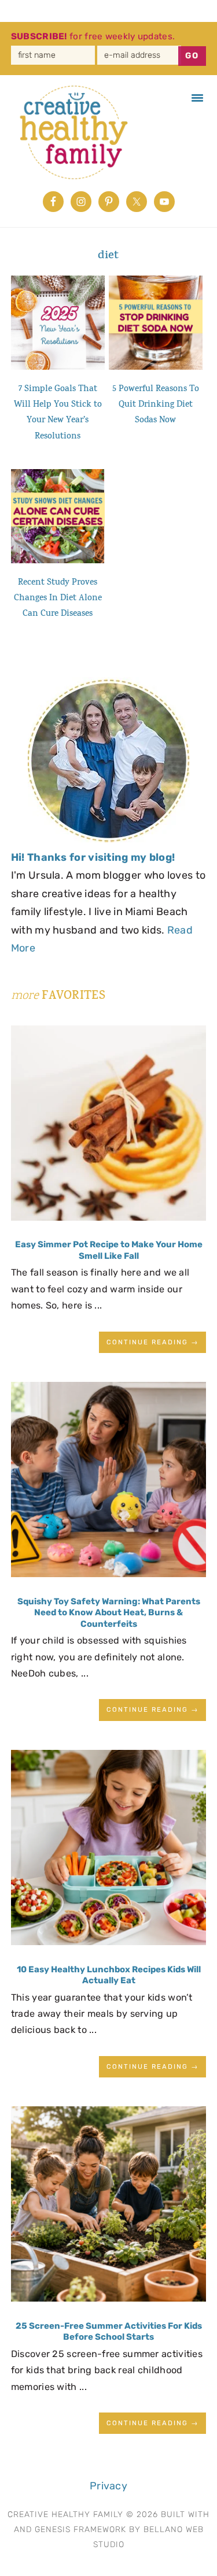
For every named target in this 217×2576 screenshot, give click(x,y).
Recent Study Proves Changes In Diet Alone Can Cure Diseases (58, 599)
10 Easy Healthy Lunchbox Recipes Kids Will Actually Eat (109, 1975)
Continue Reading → (152, 1342)
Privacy (108, 2486)
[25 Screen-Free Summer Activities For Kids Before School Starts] (109, 2207)
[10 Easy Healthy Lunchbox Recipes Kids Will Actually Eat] (109, 1851)
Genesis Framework (80, 2529)
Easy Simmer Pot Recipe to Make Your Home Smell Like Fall (109, 1250)
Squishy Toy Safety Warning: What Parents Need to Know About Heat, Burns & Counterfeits (109, 1613)
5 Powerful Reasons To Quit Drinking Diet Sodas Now (156, 406)
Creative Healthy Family (79, 132)
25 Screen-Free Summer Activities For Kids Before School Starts (109, 2332)
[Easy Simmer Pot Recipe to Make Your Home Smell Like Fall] (109, 1126)
